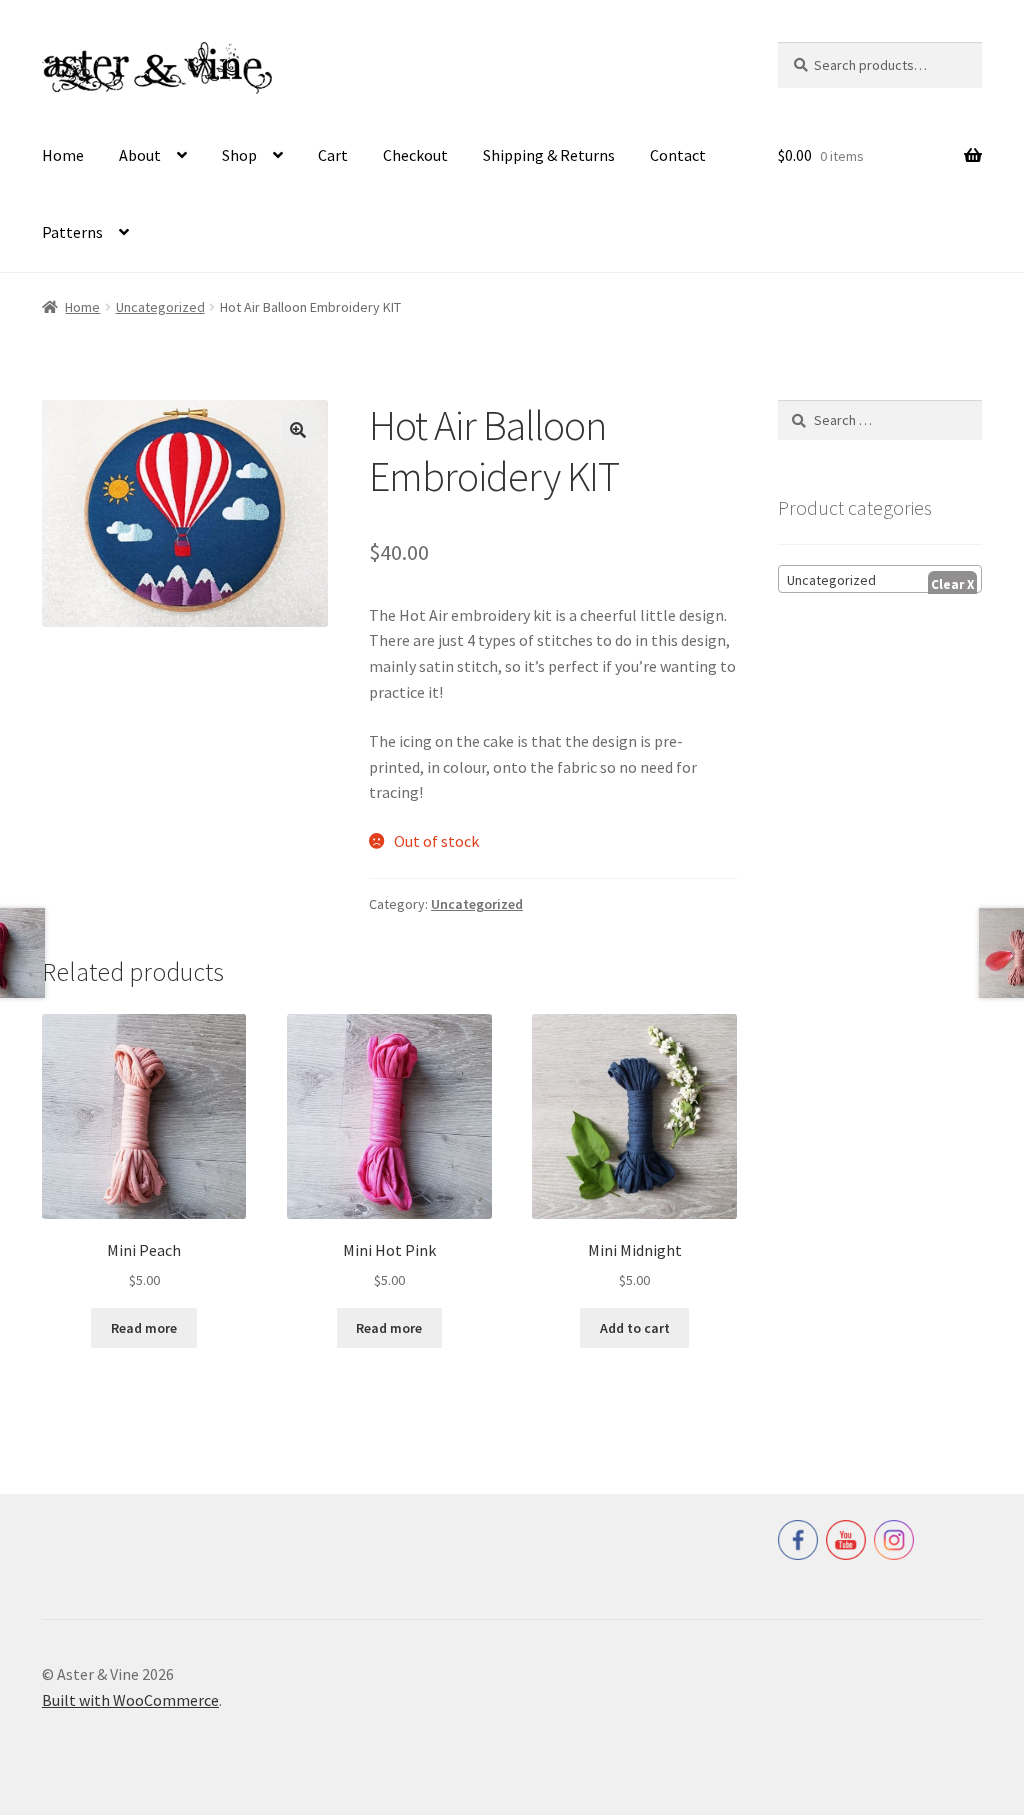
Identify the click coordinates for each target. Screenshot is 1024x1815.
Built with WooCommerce (130, 1700)
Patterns (72, 232)
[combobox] (880, 579)
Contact (678, 155)
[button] (298, 430)
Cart (333, 155)
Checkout (415, 155)
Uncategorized (160, 307)
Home (63, 155)
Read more (144, 1328)
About (140, 155)
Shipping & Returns (549, 155)
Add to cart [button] (635, 1328)
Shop (239, 155)
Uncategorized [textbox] (831, 580)
